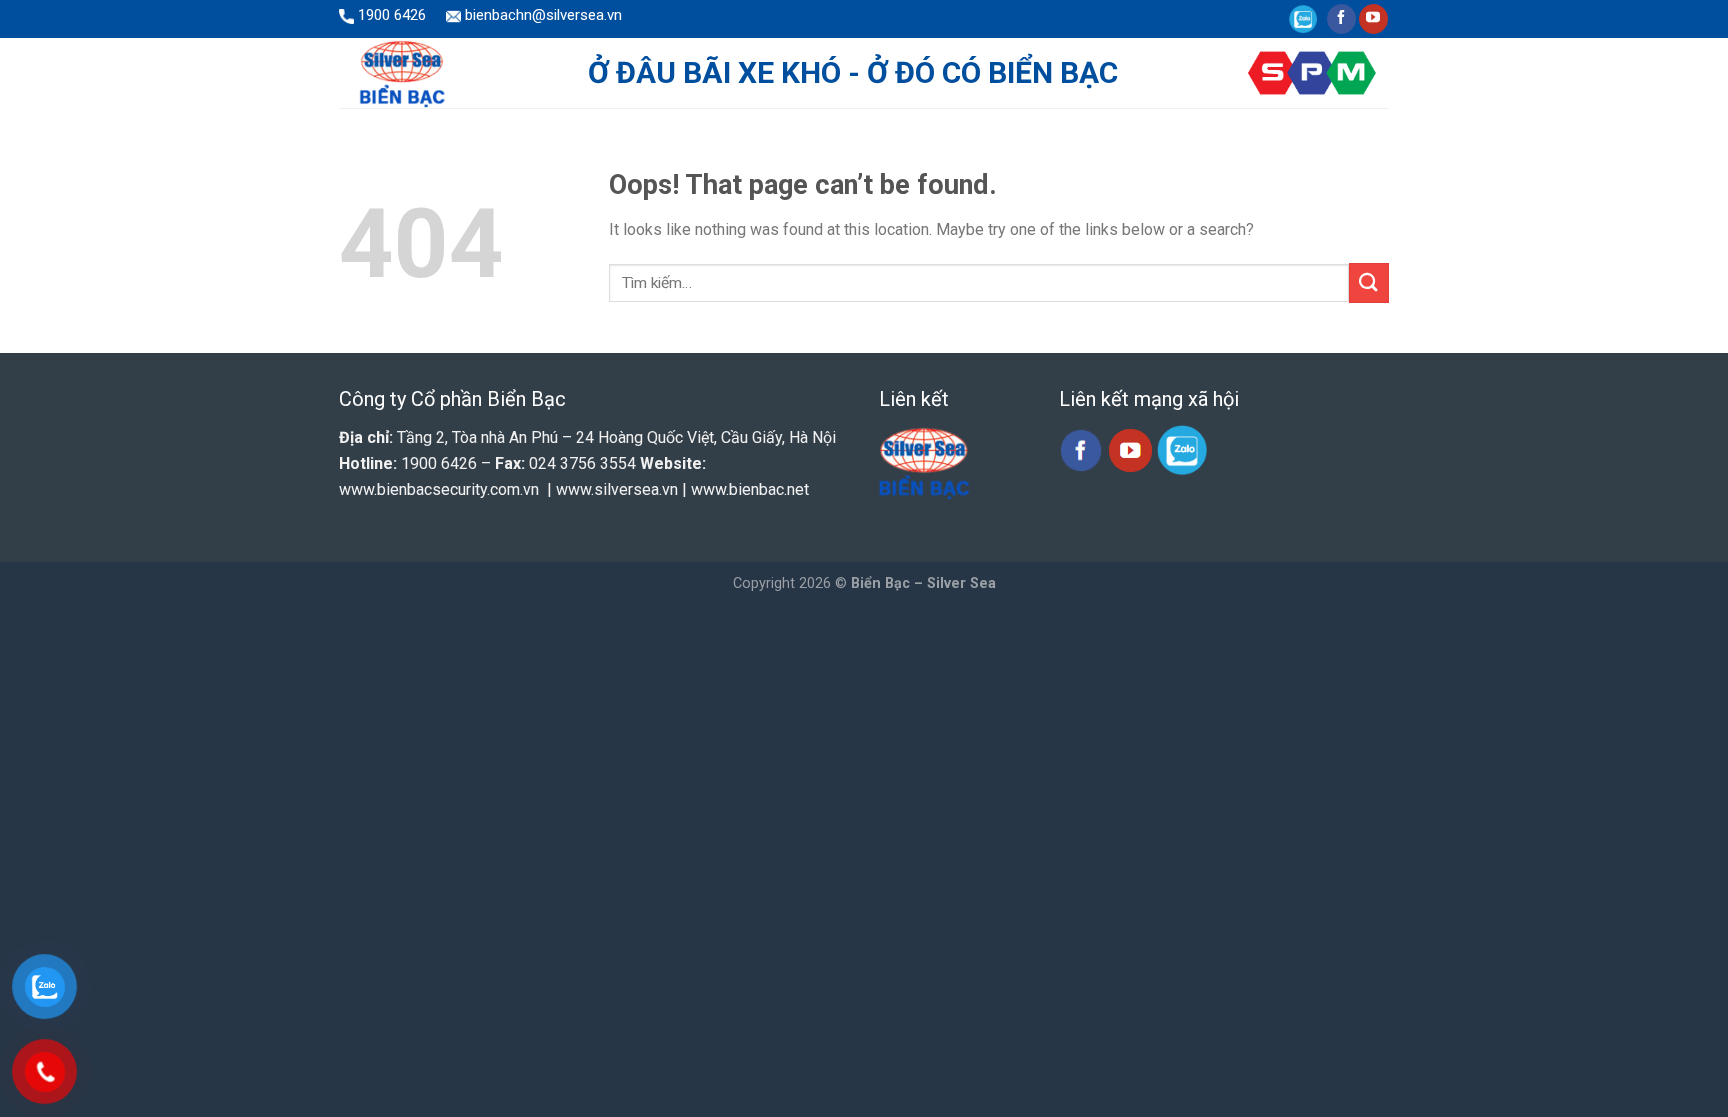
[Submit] (1369, 282)
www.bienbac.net (750, 489)
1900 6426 (390, 15)
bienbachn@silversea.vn (541, 15)
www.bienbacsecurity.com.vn (439, 489)
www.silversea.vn (617, 489)
